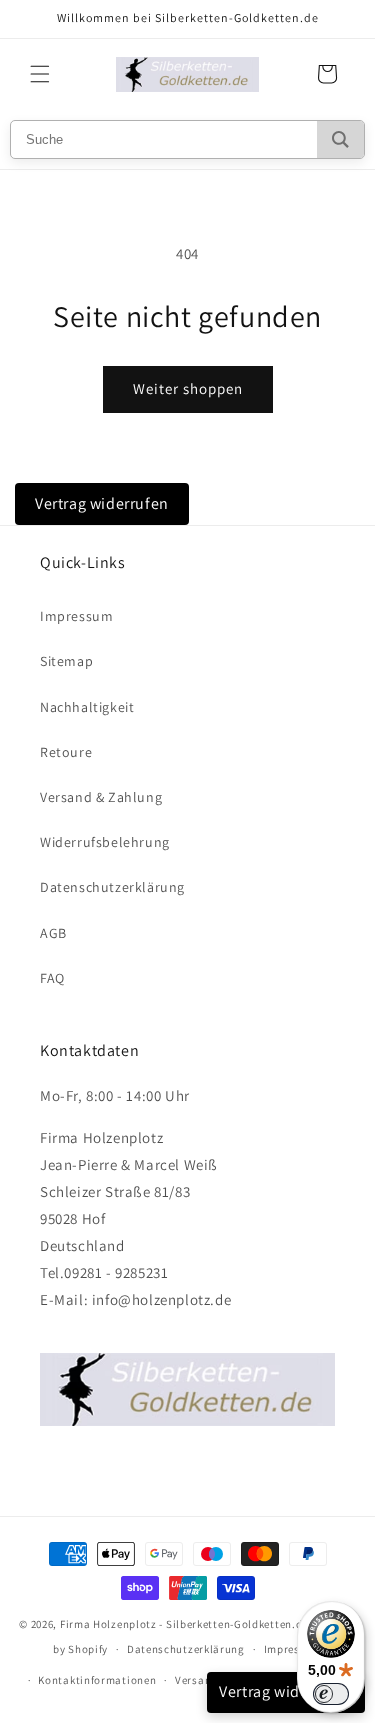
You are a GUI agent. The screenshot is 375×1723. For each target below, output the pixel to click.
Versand (196, 1680)
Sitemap (66, 661)
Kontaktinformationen (97, 1680)
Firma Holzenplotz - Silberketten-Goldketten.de (185, 1624)
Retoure (66, 752)
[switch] (331, 1694)
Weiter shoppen (188, 388)
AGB (53, 933)
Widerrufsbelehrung (105, 842)
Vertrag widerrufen (102, 503)
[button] (40, 74)
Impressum (76, 616)
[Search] (340, 139)
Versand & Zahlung (101, 797)
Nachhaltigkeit (87, 707)
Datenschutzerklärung (112, 887)
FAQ (52, 978)
